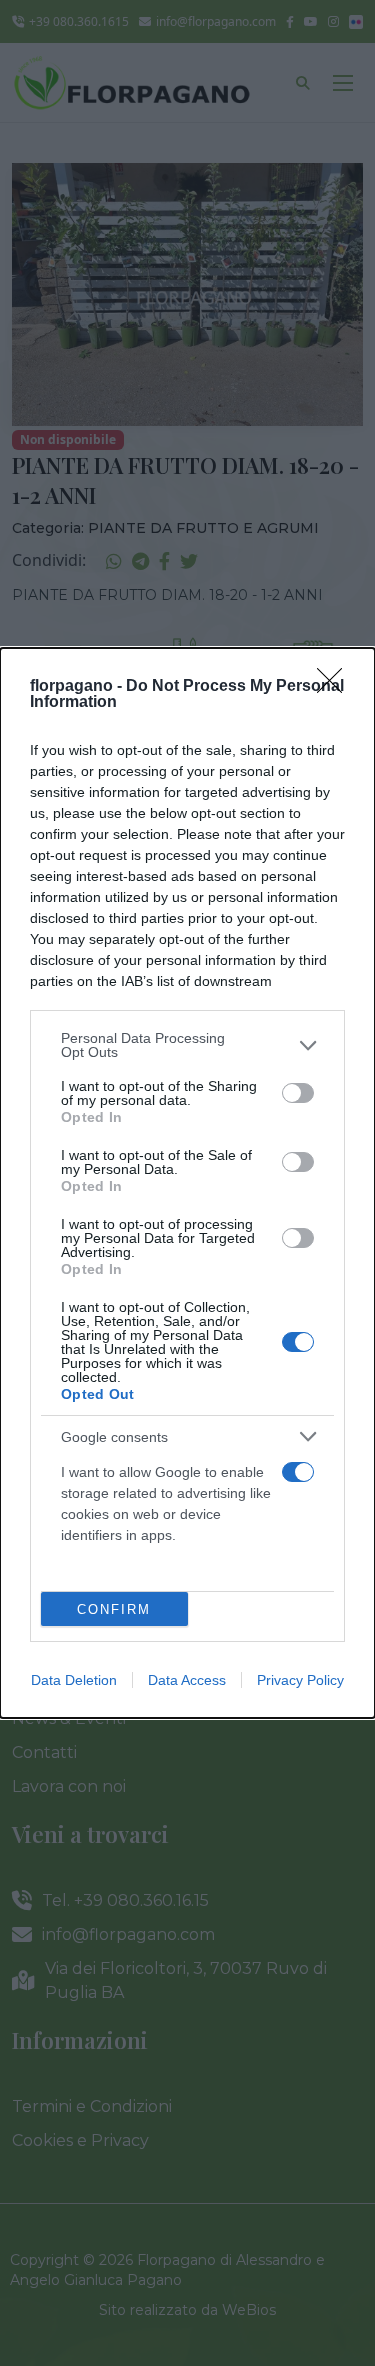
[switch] (298, 1093)
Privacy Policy (300, 1680)
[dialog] (187, 1183)
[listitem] (187, 1045)
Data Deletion (74, 1680)
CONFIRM (114, 1609)
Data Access (187, 1680)
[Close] (336, 687)
